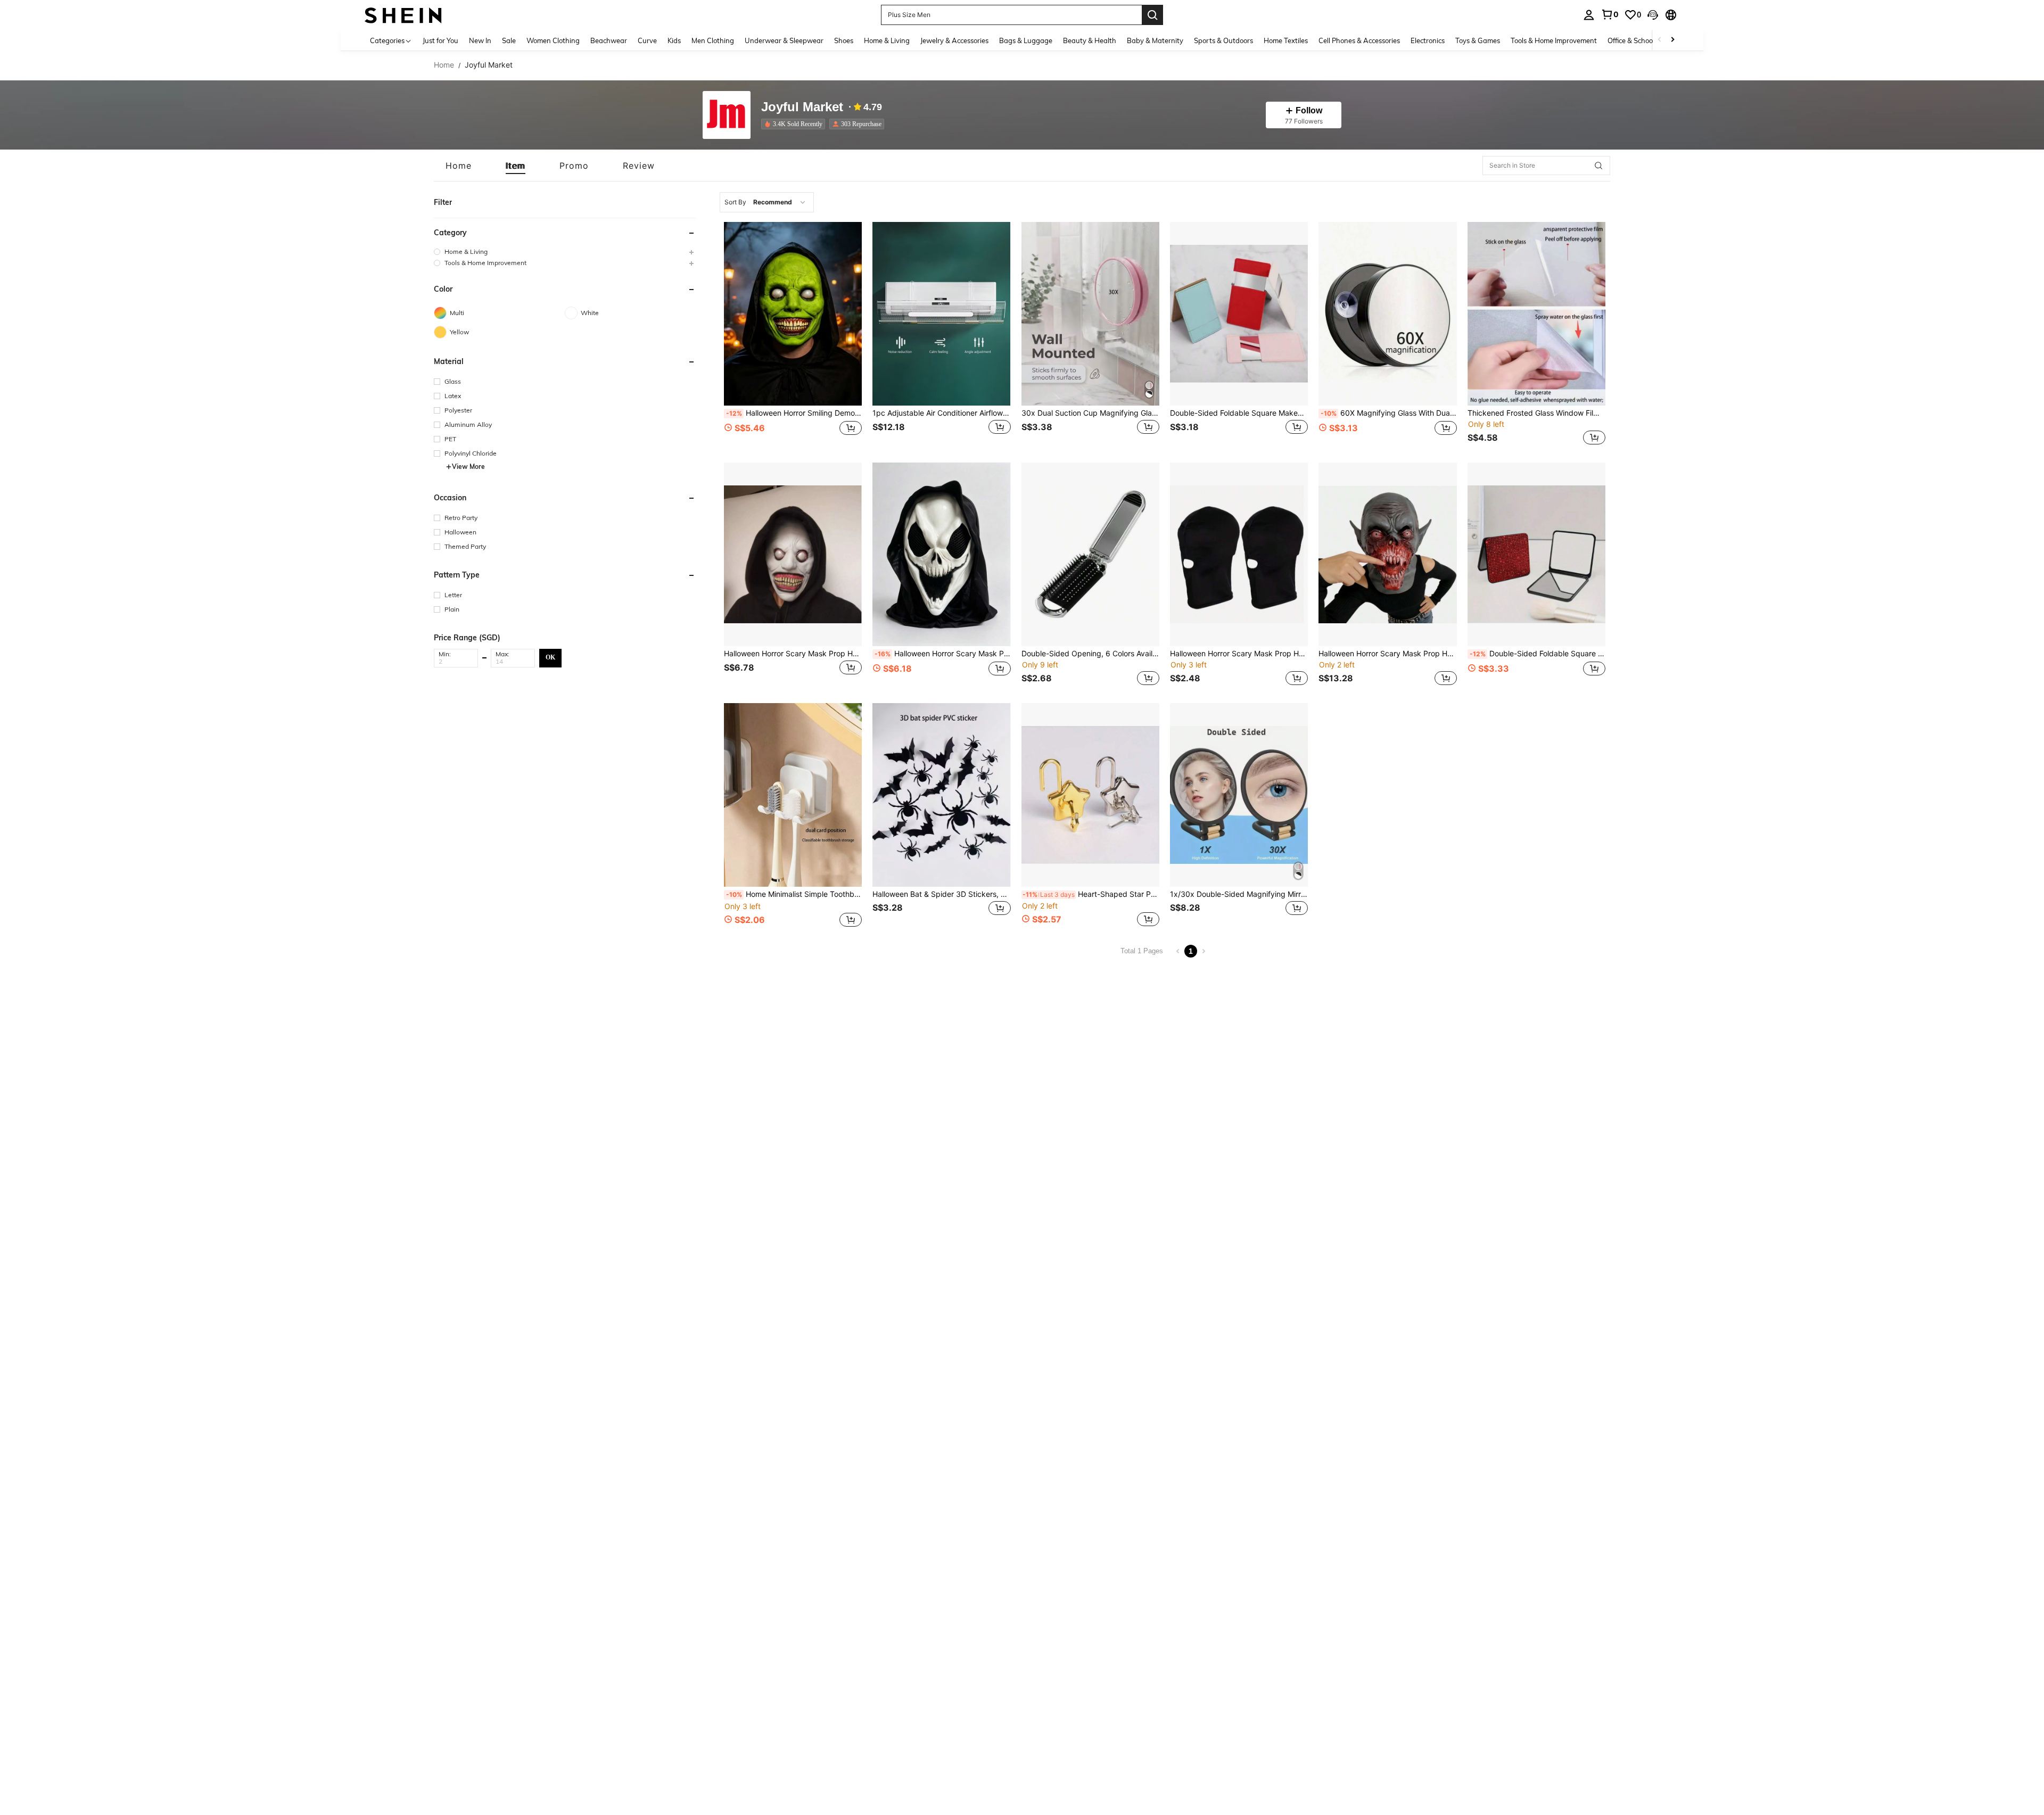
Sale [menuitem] (509, 40)
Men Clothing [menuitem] (713, 40)
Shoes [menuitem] (844, 40)
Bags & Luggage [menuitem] (1026, 40)
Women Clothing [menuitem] (553, 40)
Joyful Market (802, 107)
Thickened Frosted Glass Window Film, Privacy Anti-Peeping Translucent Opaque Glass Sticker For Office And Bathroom (1536, 413)
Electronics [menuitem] (1428, 40)
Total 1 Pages (1142, 951)
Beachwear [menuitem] (609, 40)
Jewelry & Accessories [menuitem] (954, 40)
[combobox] (767, 202)
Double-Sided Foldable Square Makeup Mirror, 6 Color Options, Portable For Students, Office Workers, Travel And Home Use (1239, 413)
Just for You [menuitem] (440, 40)
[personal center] (1589, 15)
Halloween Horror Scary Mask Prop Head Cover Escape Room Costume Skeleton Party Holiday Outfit (942, 654)
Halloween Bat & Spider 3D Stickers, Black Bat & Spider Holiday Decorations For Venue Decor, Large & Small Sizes (941, 894)
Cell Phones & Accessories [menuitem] (1359, 40)
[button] (1653, 15)
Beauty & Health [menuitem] (1090, 40)
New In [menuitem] (480, 40)
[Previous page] (1178, 951)
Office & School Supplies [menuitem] (1645, 40)
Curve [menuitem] (647, 40)
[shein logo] (403, 15)
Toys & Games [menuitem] (1478, 40)
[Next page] (1204, 951)
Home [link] (444, 65)
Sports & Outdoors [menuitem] (1223, 40)
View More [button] (468, 467)
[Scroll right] (1672, 40)
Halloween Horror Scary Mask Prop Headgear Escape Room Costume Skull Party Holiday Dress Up (793, 654)
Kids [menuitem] (674, 40)
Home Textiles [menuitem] (1286, 40)
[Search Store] (1598, 166)
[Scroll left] (1660, 40)
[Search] (1152, 15)
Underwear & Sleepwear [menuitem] (784, 40)
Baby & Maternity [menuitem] (1155, 40)
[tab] (459, 166)
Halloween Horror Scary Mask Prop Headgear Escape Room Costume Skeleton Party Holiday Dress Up (1239, 654)
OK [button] (550, 657)
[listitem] (795, 124)
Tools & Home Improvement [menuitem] (1554, 40)
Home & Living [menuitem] (887, 40)
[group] (565, 251)
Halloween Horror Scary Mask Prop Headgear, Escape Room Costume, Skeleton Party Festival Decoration (1387, 654)
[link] (1610, 14)
